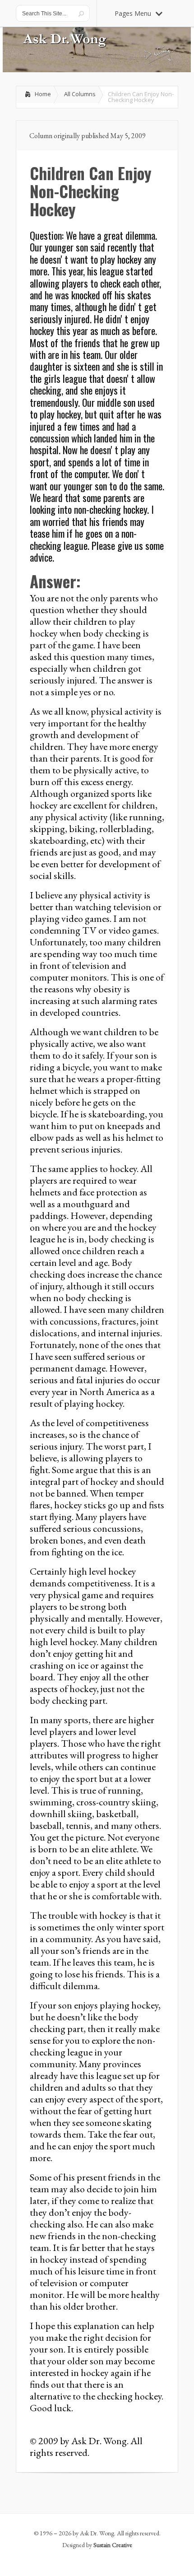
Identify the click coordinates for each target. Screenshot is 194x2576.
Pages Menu (133, 13)
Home (43, 94)
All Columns (80, 94)
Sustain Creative (113, 2545)
